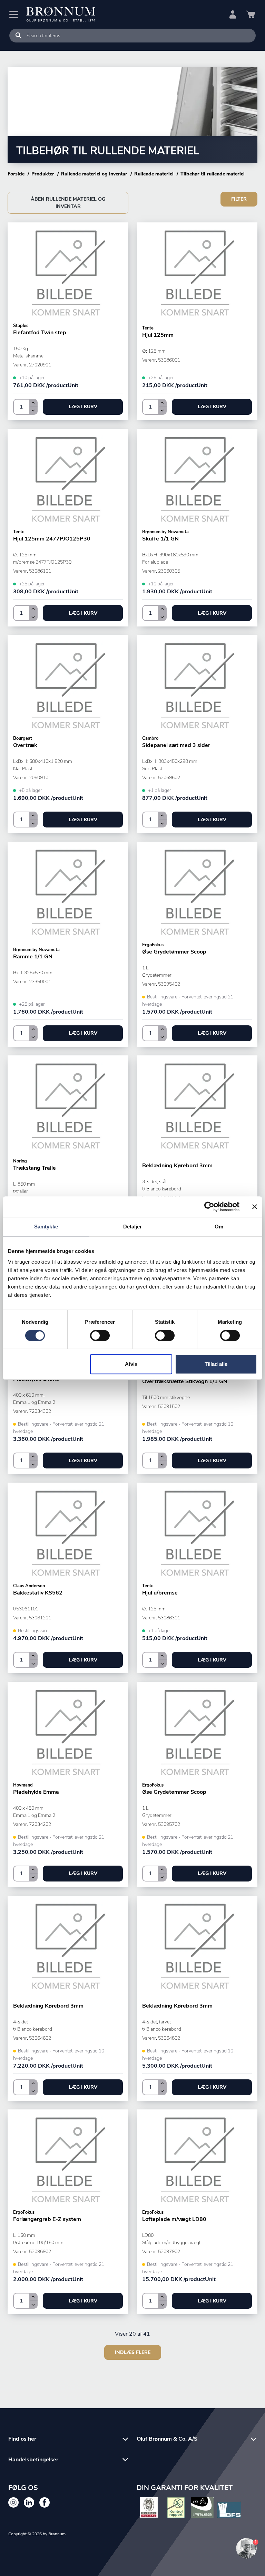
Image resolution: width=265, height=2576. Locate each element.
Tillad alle (216, 1364)
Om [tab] (219, 1227)
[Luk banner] (255, 1207)
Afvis (131, 1364)
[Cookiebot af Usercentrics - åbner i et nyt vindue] (209, 1207)
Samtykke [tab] (46, 1227)
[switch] (100, 1335)
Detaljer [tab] (133, 1227)
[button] (83, 407)
